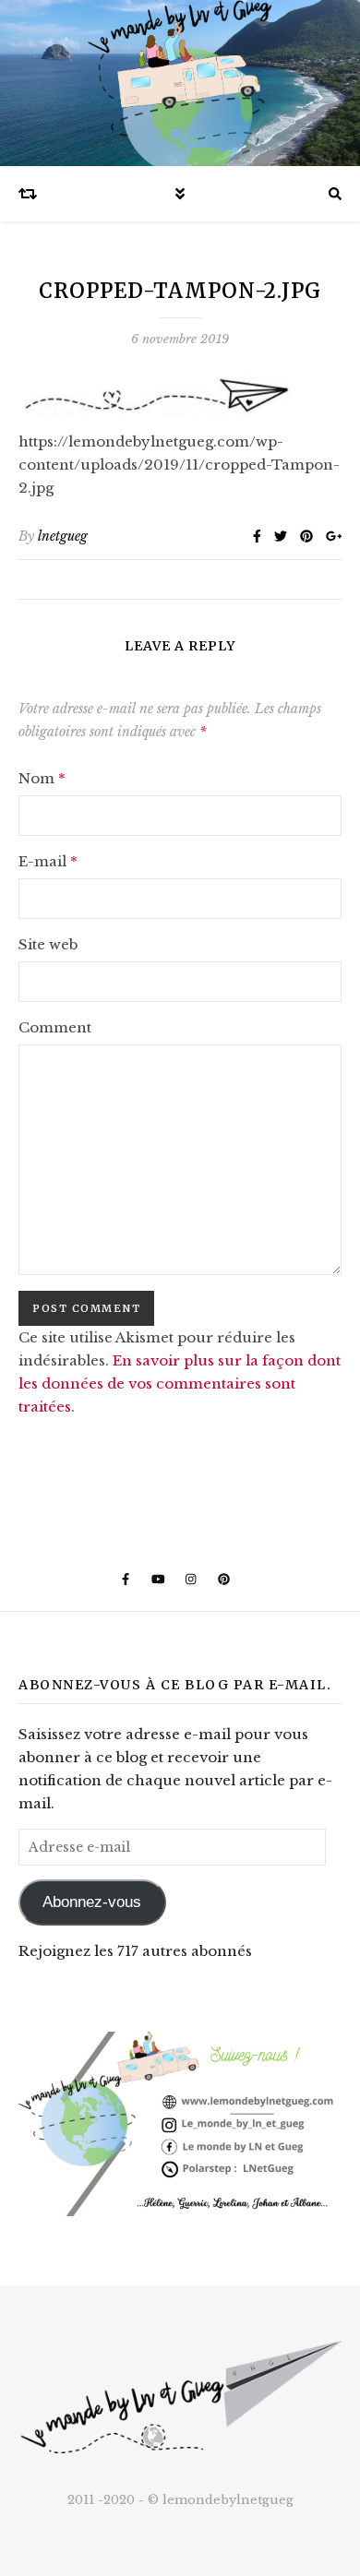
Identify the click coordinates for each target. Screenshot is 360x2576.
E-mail (48, 861)
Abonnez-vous (92, 1902)
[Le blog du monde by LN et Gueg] (180, 83)
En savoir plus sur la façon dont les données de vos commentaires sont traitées (180, 1383)
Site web (48, 944)
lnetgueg (63, 536)
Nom (42, 778)
